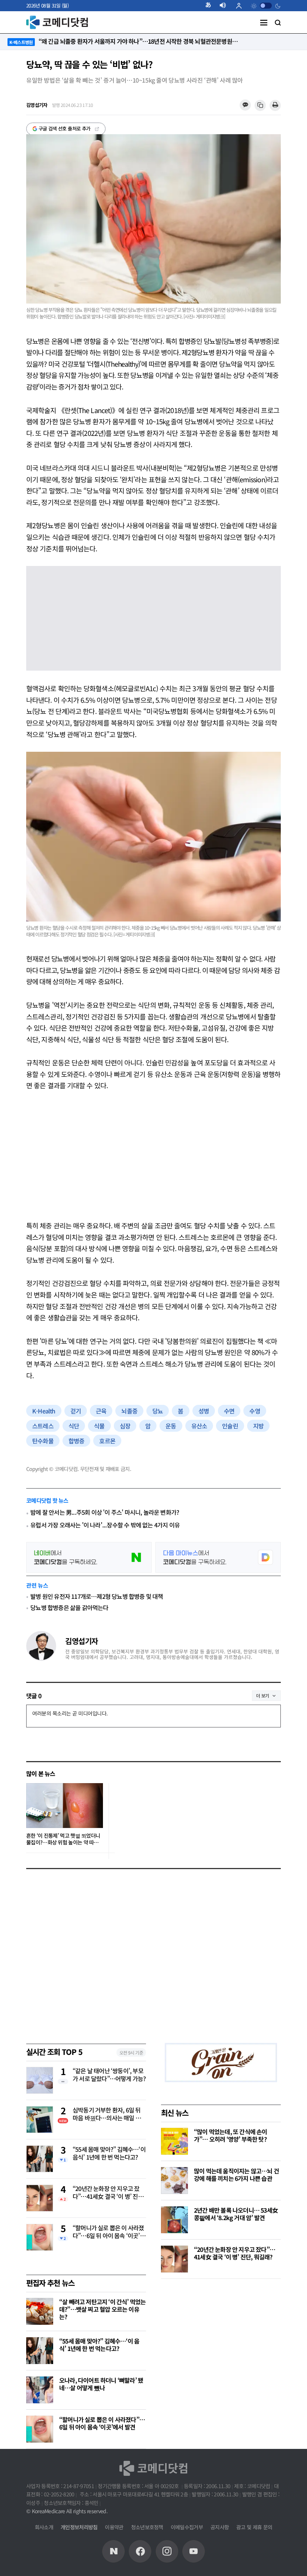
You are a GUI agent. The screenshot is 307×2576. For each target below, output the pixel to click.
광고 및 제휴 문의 (254, 2527)
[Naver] (113, 2551)
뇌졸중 (129, 1411)
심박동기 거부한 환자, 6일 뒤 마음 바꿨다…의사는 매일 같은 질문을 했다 (107, 2114)
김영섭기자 (82, 1641)
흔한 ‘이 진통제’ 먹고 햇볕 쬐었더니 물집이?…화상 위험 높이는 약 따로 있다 (63, 1839)
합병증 (77, 1441)
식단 (74, 1426)
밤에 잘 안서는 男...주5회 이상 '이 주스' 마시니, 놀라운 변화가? (105, 1512)
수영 (255, 1411)
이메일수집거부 (187, 2527)
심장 (125, 1426)
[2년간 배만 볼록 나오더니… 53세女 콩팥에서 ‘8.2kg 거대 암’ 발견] (174, 2220)
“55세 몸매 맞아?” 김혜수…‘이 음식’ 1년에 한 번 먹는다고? (109, 2153)
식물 (99, 1426)
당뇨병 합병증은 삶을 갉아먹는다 (69, 1607)
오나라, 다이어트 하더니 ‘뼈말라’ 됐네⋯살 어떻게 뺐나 (101, 2384)
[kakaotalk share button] (245, 105)
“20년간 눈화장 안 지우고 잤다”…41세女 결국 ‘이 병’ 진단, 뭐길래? (109, 2193)
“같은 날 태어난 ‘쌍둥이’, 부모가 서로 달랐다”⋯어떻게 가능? (109, 2075)
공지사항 (220, 2527)
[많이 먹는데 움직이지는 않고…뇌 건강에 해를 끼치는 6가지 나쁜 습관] (174, 2180)
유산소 (199, 1426)
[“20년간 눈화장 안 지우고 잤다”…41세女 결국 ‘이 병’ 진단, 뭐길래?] (174, 2259)
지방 (258, 1426)
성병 (204, 1411)
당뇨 (158, 1411)
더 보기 (263, 1695)
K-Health (44, 1411)
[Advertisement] (153, 1155)
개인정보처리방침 (79, 2527)
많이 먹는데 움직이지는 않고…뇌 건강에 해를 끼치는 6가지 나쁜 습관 (236, 2175)
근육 (101, 1411)
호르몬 (107, 1441)
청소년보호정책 (147, 2527)
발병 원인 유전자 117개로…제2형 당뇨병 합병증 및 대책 (97, 1596)
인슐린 (230, 1426)
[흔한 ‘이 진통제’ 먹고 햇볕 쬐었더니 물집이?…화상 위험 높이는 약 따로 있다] (65, 1806)
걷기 (76, 1411)
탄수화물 (43, 1441)
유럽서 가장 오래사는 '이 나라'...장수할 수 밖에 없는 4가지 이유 (105, 1525)
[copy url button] (260, 106)
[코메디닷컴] (140, 2551)
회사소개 (44, 2527)
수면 (229, 1411)
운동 (171, 1426)
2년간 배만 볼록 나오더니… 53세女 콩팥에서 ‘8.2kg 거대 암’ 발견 (236, 2214)
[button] (211, 6)
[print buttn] (275, 106)
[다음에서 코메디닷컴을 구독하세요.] (218, 1557)
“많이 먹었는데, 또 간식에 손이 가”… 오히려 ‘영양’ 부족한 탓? (231, 2135)
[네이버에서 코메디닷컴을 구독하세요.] (89, 1557)
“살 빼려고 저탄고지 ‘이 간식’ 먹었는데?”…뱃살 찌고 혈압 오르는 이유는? (102, 2309)
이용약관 (114, 2527)
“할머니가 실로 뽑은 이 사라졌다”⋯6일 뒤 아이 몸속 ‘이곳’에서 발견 (109, 2232)
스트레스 (43, 1426)
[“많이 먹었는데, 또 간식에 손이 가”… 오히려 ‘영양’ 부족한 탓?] (174, 2141)
